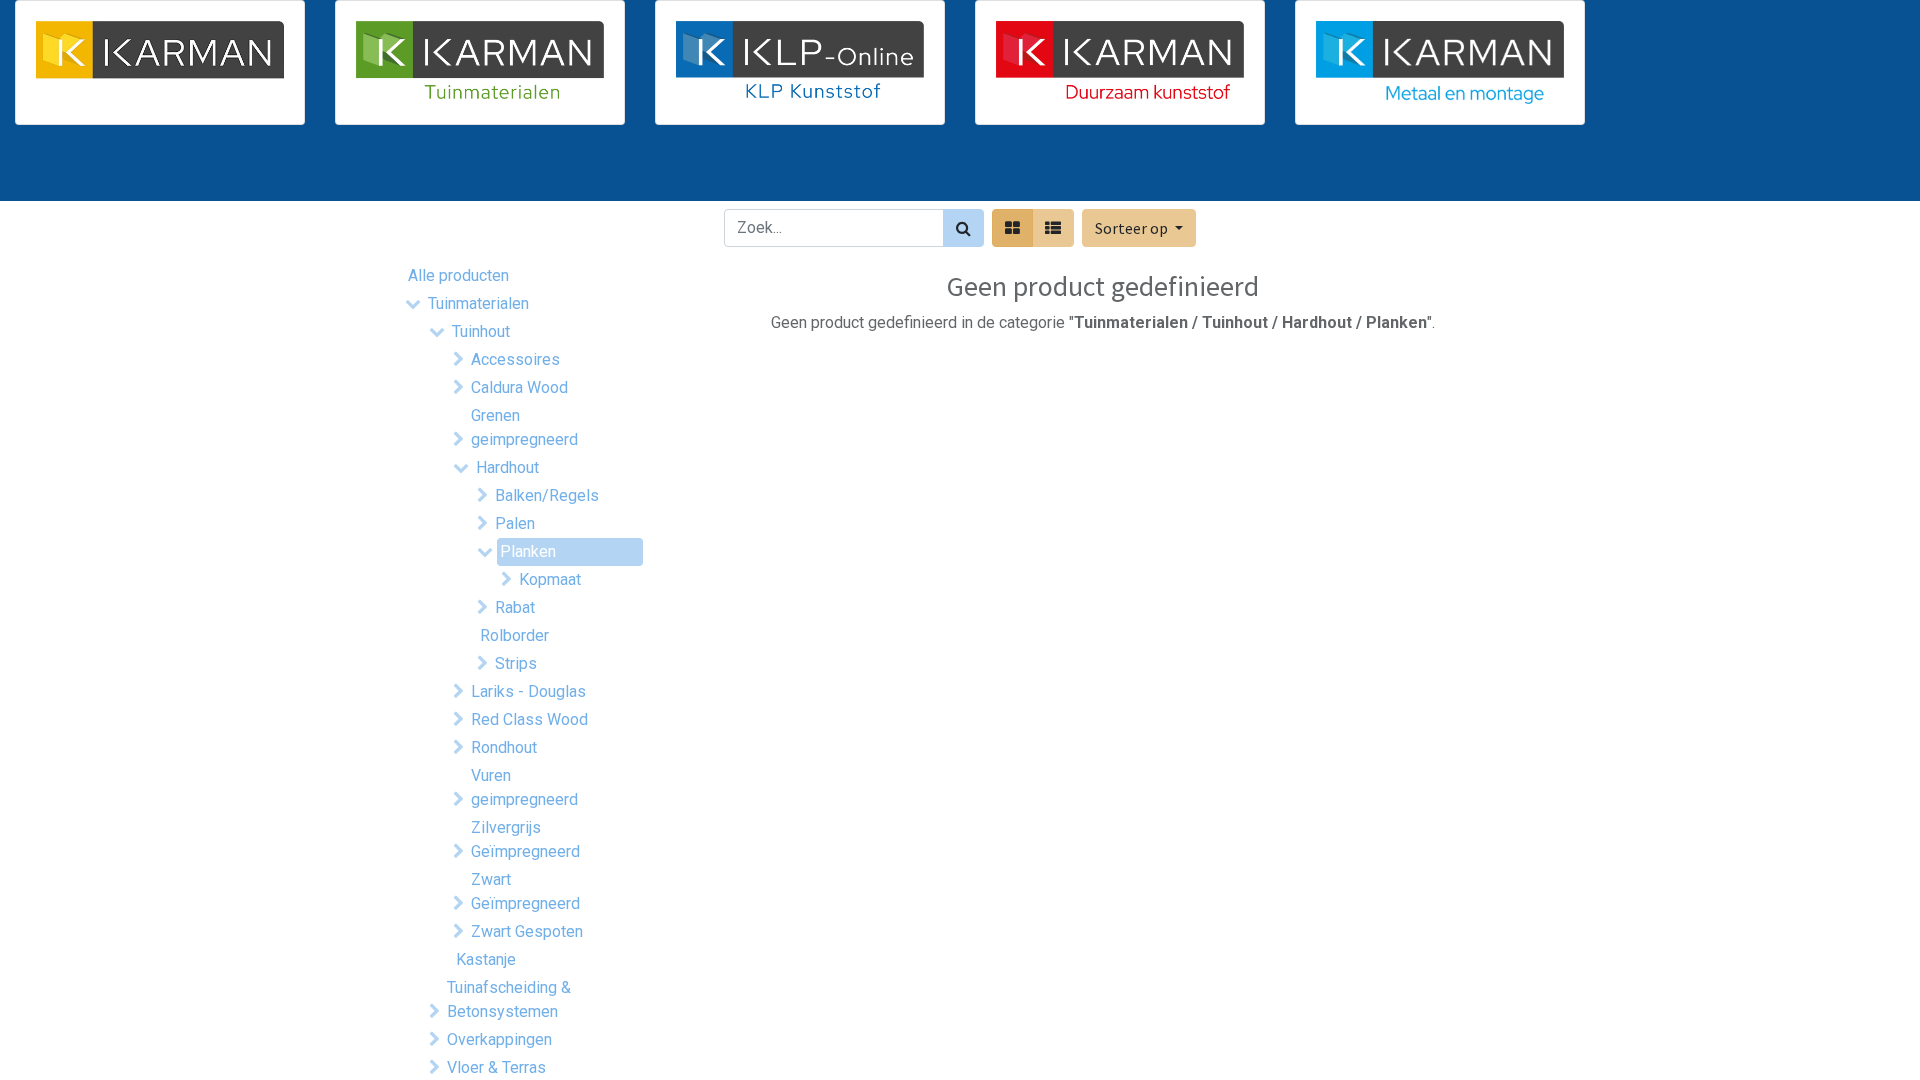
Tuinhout (481, 331)
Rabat (515, 607)
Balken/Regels (547, 495)
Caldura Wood (519, 387)
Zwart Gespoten (527, 931)
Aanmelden (1460, 171)
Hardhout (507, 467)
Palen (515, 523)
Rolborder (514, 635)
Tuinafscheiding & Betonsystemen (509, 999)
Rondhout (504, 747)
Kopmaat (550, 579)
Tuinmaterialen (478, 303)
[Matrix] (1012, 228)
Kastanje (486, 959)
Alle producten (458, 275)
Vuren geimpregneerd (524, 787)
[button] (1139, 228)
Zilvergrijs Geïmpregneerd (525, 839)
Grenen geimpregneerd (524, 427)
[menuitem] (458, 171)
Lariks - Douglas (528, 691)
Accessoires (515, 359)
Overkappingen (499, 1039)
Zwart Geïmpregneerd (525, 891)
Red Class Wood (529, 719)
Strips (516, 663)
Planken (528, 551)
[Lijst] (1053, 228)
